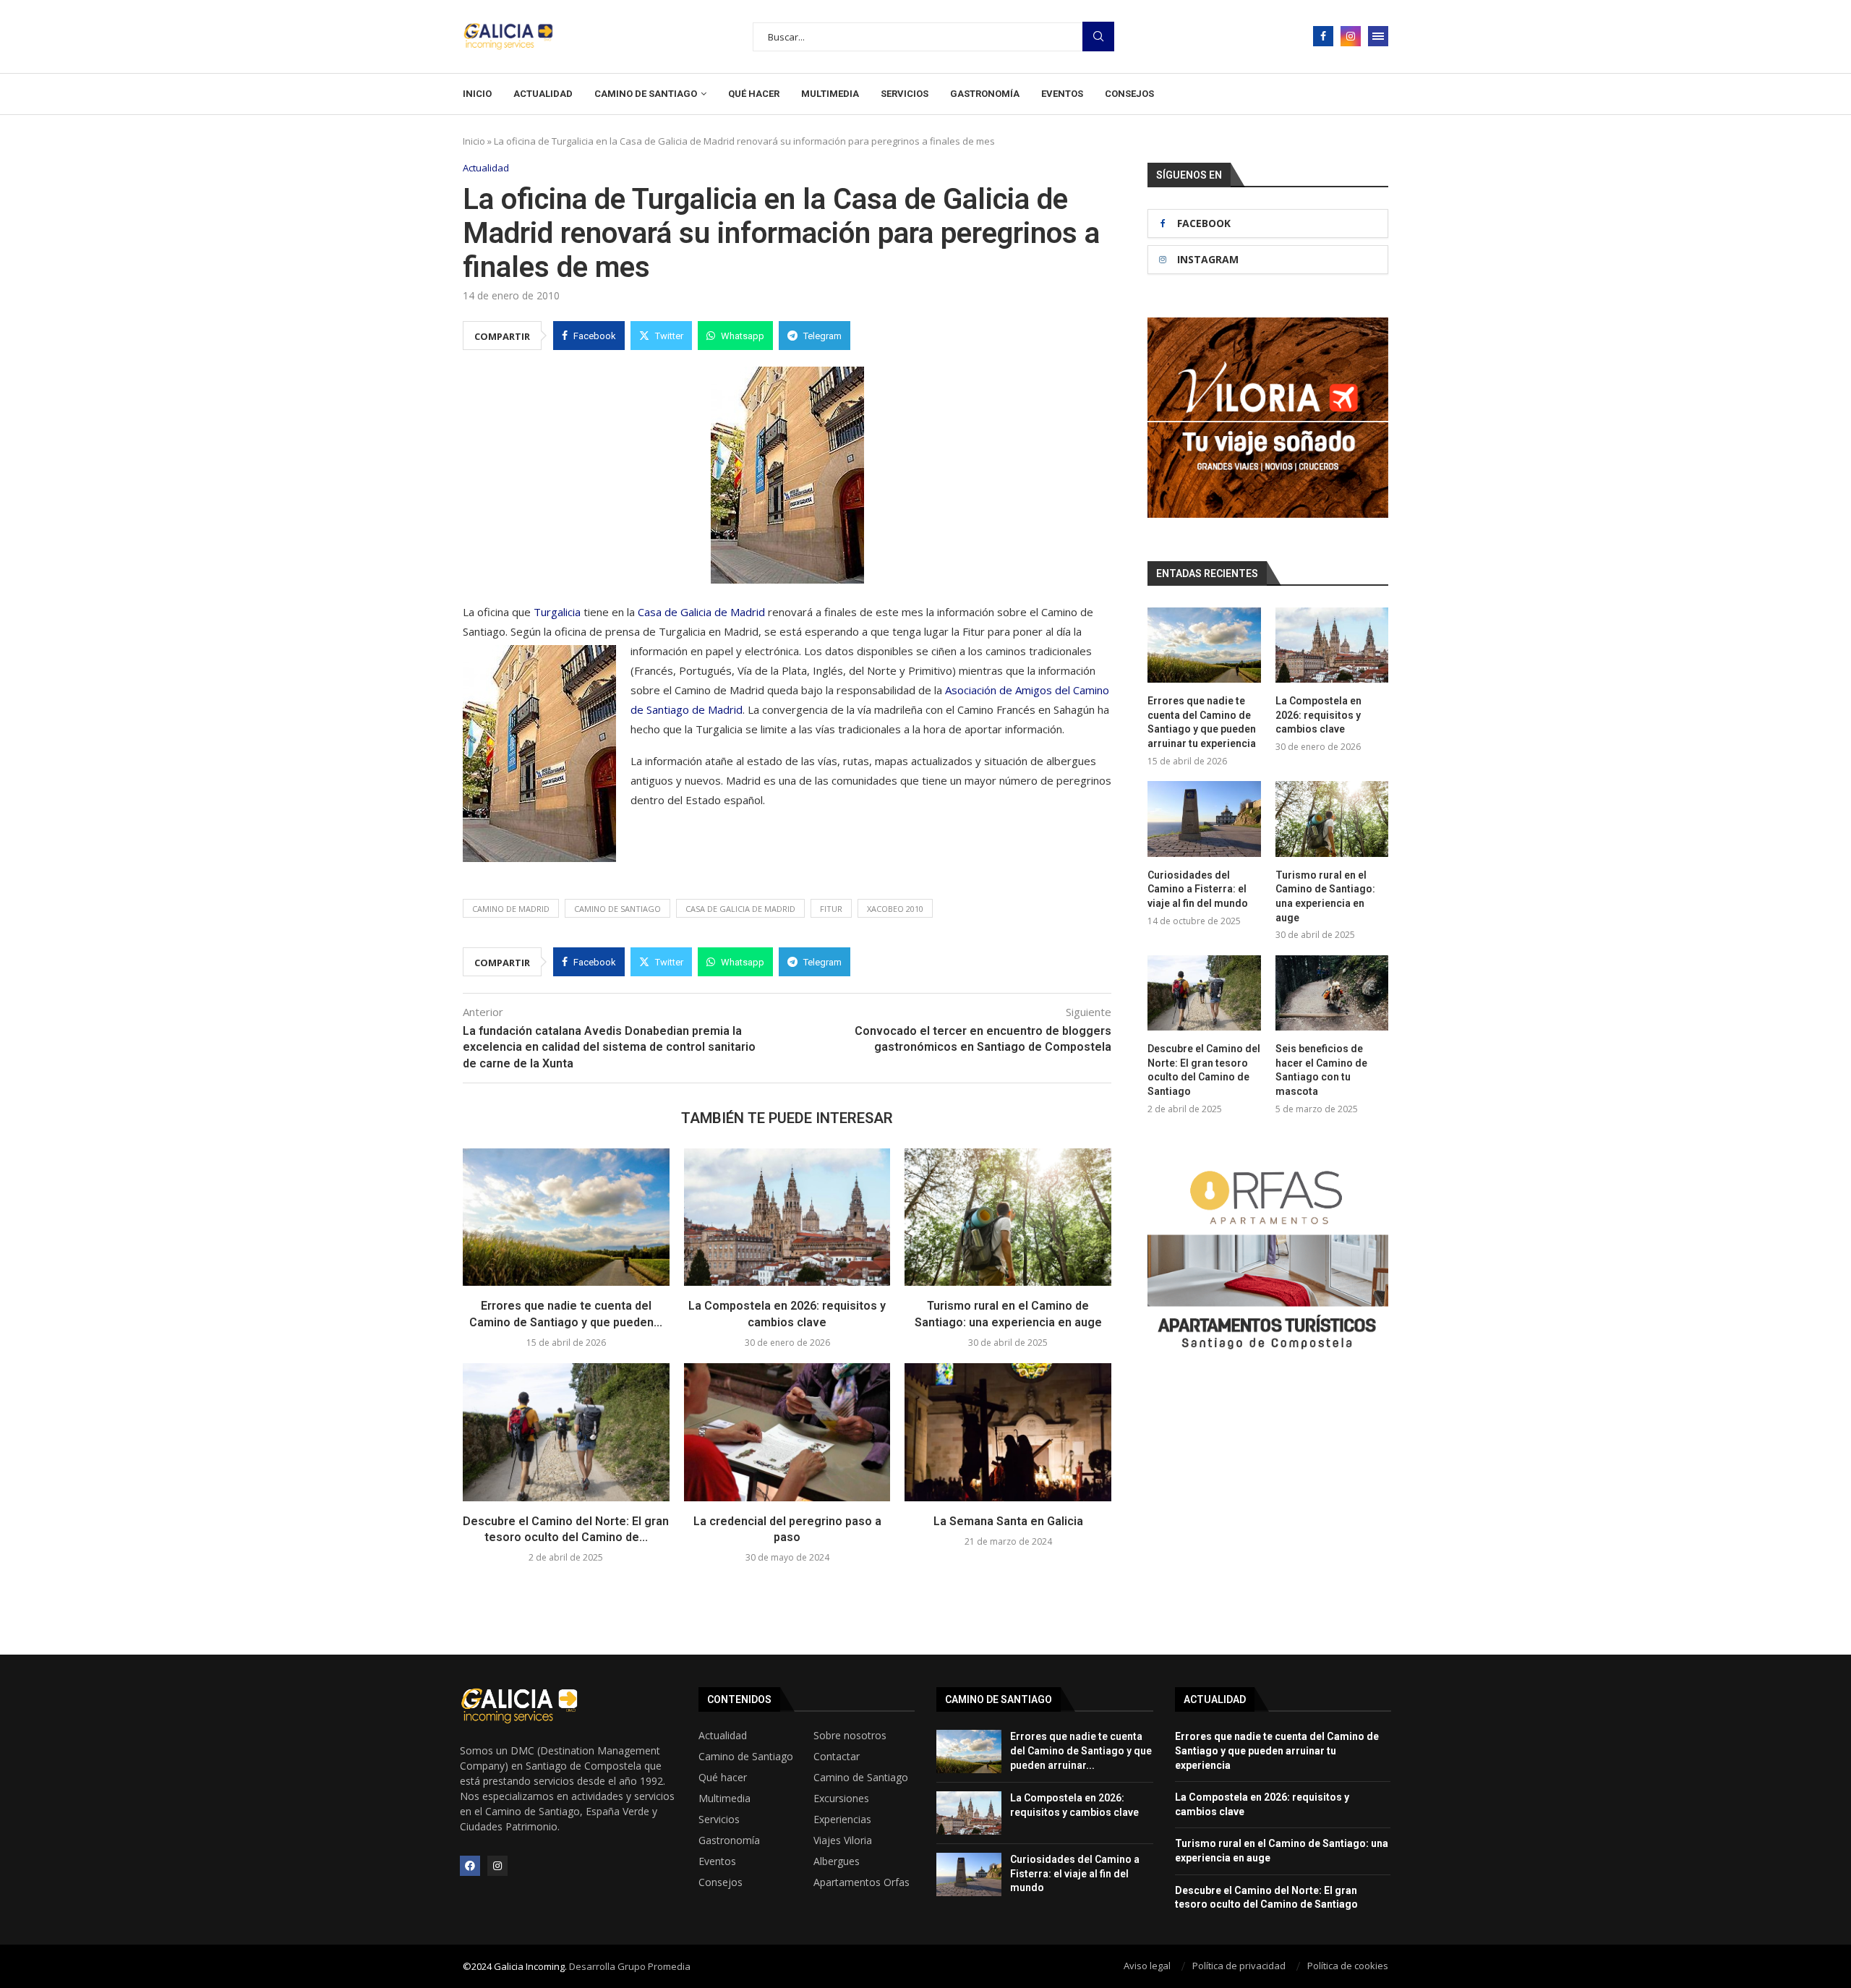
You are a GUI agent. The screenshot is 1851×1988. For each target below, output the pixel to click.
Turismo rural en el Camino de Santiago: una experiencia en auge (1325, 896)
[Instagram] (1351, 36)
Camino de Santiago (646, 94)
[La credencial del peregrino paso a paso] (787, 1432)
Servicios (905, 94)
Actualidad (543, 94)
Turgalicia (557, 612)
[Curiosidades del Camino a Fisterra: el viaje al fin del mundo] (1204, 819)
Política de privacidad (1239, 1966)
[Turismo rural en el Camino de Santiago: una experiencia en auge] (1008, 1217)
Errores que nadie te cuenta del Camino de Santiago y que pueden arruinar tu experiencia (1202, 722)
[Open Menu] (1378, 36)
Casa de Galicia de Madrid (701, 612)
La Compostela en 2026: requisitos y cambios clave (1318, 715)
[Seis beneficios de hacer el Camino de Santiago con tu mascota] (1332, 993)
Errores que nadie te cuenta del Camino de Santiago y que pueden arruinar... (1081, 1750)
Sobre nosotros (850, 1736)
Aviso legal (1147, 1966)
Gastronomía (985, 94)
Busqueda (1098, 37)
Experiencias (842, 1820)
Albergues (837, 1861)
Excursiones (841, 1799)
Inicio (477, 94)
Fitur (831, 909)
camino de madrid (511, 909)
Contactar (837, 1757)
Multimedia (830, 94)
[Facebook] (1323, 36)
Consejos (1129, 94)
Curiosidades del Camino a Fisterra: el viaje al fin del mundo (1198, 889)
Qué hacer (754, 94)
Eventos (1062, 94)
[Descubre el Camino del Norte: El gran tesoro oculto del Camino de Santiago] (566, 1432)
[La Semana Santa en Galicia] (1008, 1432)
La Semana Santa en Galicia (1008, 1521)
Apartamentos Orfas (862, 1882)
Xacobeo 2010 (895, 909)
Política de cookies (1348, 1966)
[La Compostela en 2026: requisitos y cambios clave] (787, 1217)
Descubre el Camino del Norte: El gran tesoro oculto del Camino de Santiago (1204, 1070)
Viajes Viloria (843, 1840)
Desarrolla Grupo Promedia (630, 1966)
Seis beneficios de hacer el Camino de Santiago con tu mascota (1321, 1070)
